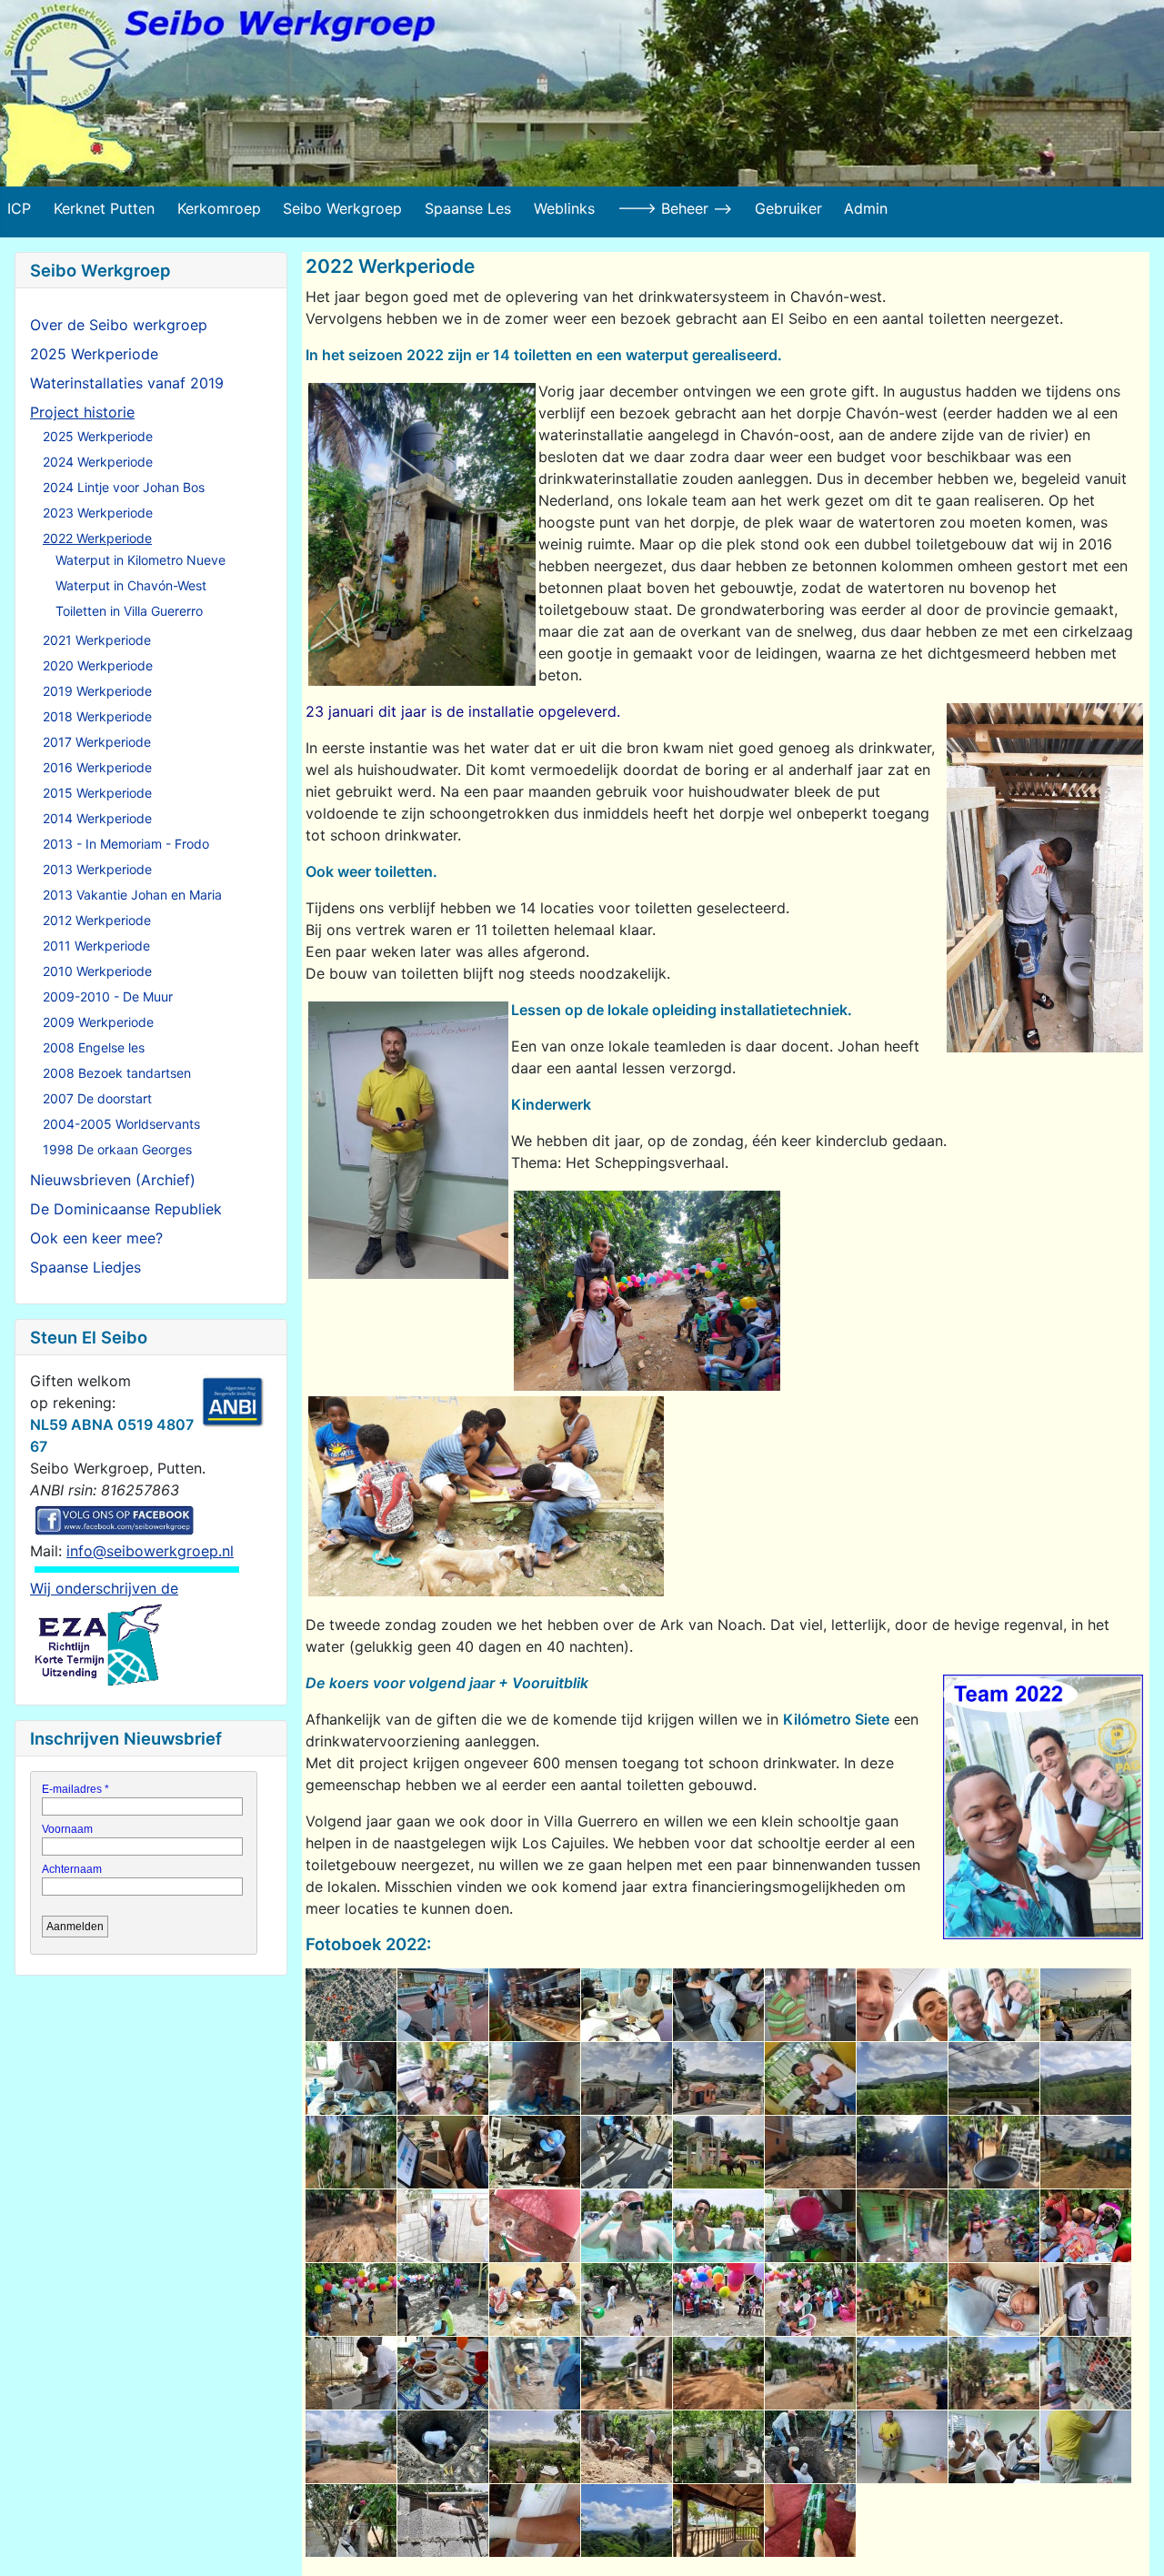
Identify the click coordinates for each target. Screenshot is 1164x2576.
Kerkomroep (219, 208)
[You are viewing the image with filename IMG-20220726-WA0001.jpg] (1086, 2005)
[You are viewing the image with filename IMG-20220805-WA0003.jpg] (351, 2521)
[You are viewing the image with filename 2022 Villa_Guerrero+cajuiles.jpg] (351, 2005)
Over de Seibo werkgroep (119, 325)
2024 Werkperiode (98, 462)
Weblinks (564, 208)
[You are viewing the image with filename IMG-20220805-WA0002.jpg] (1086, 2447)
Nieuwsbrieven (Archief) (113, 1180)
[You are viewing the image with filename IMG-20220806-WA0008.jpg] (627, 2521)
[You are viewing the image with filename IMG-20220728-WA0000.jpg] (627, 2152)
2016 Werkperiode (97, 767)
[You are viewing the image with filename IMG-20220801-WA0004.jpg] (1086, 2299)
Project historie (82, 412)
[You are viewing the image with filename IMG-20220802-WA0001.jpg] (535, 2373)
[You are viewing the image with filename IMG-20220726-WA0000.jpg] (994, 2005)
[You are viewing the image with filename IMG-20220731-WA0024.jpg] (902, 2299)
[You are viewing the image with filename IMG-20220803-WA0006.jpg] (627, 2447)
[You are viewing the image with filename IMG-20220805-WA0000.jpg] (902, 2447)
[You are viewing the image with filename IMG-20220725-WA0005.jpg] (718, 2005)
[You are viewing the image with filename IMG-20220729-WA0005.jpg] (1086, 2152)
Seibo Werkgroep (342, 208)
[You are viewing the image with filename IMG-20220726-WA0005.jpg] (627, 2078)
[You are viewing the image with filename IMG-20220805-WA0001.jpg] (994, 2447)
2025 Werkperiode (94, 354)
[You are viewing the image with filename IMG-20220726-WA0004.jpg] (535, 2078)
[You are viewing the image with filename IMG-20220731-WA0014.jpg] (902, 2226)
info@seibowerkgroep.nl (150, 1551)
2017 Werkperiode (97, 742)
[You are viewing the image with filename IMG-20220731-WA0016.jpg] (994, 2226)
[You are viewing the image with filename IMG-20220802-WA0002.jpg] (627, 2373)
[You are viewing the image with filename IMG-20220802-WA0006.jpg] (994, 2373)
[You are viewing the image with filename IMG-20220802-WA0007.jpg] (1086, 2373)
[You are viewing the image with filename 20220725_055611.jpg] (443, 2005)
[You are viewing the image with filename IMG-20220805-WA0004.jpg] (443, 2521)
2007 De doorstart (97, 1098)
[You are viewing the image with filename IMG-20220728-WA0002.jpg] (718, 2152)
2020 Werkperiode (98, 665)
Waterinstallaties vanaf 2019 (127, 383)
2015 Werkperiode (97, 793)
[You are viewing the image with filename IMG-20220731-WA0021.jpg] (627, 2299)
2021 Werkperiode (97, 640)
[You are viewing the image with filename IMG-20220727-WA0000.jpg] (443, 2152)
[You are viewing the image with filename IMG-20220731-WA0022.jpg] (718, 2299)
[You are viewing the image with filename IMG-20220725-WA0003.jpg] (627, 2005)
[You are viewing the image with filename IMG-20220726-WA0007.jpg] (810, 2078)
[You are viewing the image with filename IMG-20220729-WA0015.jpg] (535, 2226)
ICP (19, 208)
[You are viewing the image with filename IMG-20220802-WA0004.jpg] (810, 2373)
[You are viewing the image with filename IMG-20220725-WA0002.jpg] (535, 2005)
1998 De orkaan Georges (117, 1149)
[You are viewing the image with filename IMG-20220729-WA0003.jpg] (902, 2152)
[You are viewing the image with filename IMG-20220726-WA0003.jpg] (443, 2078)
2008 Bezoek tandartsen (117, 1073)
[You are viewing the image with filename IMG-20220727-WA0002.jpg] (535, 2152)
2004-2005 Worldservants (121, 1124)
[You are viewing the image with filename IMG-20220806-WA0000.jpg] (535, 2521)
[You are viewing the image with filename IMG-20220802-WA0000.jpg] (443, 2373)
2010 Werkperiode (97, 971)
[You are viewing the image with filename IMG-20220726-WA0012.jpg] (1086, 2078)
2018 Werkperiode (97, 716)
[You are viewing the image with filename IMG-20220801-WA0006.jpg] (351, 2373)
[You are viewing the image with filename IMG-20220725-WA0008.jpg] (810, 2005)
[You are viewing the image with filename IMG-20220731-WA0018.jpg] (351, 2299)
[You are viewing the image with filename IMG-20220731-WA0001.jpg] (718, 2226)
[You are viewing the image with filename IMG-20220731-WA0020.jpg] (535, 2299)
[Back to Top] (1132, 2542)
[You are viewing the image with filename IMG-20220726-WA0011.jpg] (994, 2078)
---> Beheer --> (675, 208)
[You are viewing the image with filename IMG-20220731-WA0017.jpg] (1086, 2226)
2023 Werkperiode (98, 513)
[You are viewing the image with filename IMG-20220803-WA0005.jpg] (535, 2447)
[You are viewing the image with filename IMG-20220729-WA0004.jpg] (994, 2152)
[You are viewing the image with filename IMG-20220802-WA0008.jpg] (351, 2447)
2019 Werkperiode (97, 691)
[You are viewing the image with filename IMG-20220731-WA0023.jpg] (810, 2299)
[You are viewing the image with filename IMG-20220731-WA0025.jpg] (994, 2299)
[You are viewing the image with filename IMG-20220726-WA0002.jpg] (351, 2078)
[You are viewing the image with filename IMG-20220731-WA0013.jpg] (810, 2226)
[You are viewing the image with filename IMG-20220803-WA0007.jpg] (718, 2447)
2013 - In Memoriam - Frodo (126, 844)
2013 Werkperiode (97, 869)
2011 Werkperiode (96, 946)
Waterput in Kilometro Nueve (140, 560)
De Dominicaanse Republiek (126, 1209)
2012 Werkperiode (97, 920)
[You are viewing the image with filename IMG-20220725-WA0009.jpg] (902, 2005)
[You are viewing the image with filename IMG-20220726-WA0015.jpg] (351, 2152)
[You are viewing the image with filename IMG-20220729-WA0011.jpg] (443, 2226)
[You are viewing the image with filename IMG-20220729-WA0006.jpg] (351, 2226)
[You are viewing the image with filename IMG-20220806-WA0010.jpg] (810, 2521)
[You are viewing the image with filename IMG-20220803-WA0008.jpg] (810, 2447)
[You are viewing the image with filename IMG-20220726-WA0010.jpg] (902, 2078)
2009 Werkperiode (98, 1022)
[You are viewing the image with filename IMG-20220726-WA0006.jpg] (718, 2078)
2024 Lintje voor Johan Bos (124, 487)
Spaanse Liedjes (85, 1267)
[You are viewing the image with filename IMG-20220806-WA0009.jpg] (718, 2521)
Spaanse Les (468, 208)
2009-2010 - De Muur (108, 996)
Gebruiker (788, 208)
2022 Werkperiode (97, 538)
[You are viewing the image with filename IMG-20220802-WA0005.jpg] (902, 2373)
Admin (866, 208)
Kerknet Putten (104, 208)
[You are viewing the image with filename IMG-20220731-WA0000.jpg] (627, 2226)
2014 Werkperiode (97, 818)
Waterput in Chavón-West (131, 585)
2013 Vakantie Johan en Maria (132, 895)
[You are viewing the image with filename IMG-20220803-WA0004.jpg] (443, 2447)
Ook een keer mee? (96, 1238)
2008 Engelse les (94, 1047)
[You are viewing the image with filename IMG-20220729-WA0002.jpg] (810, 2152)
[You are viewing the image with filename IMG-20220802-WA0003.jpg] (718, 2373)
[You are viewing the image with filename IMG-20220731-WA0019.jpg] (443, 2299)
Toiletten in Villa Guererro (129, 611)
